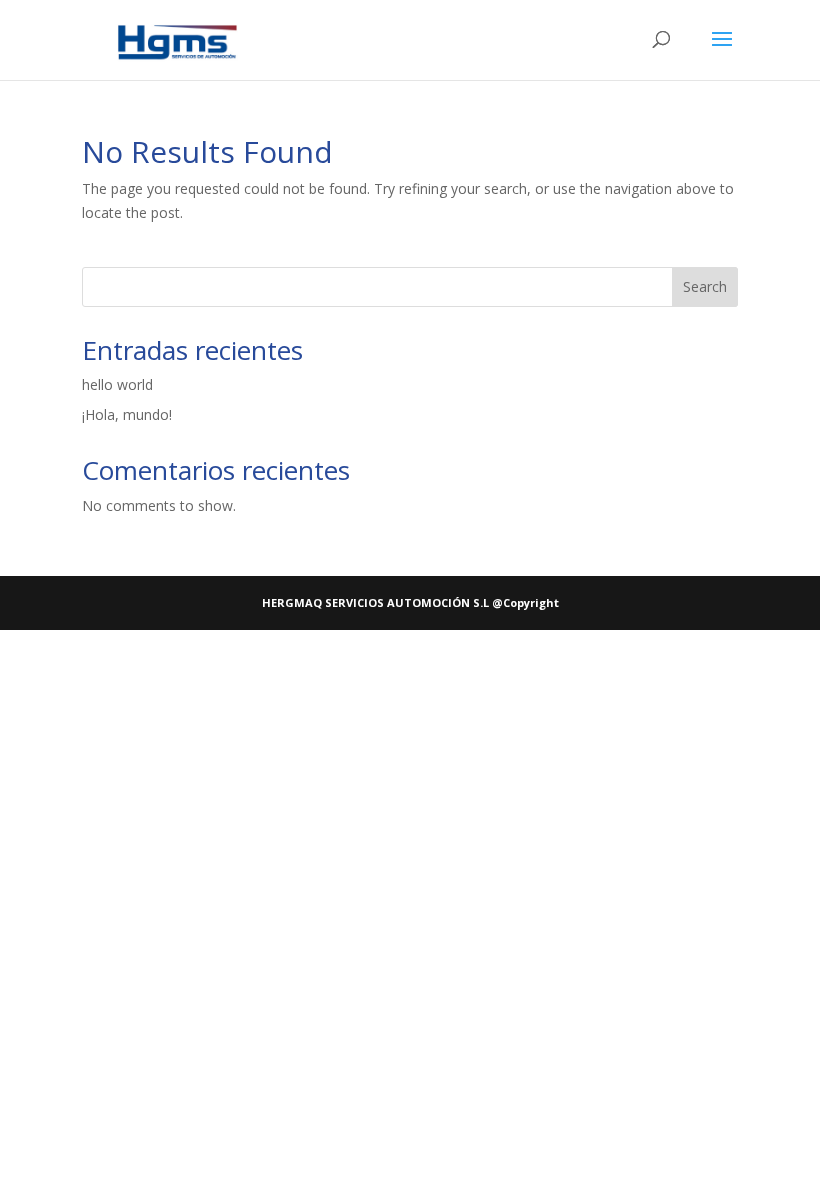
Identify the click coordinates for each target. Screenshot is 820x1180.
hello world (117, 384)
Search (705, 286)
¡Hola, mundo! (127, 414)
